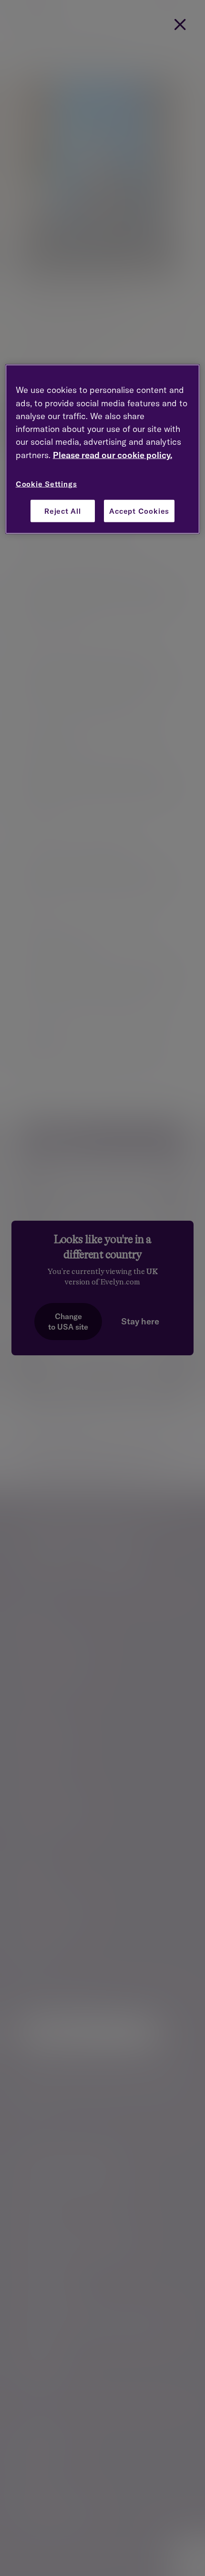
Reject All (63, 511)
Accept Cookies (139, 511)
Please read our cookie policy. (113, 455)
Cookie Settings (46, 484)
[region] (103, 449)
